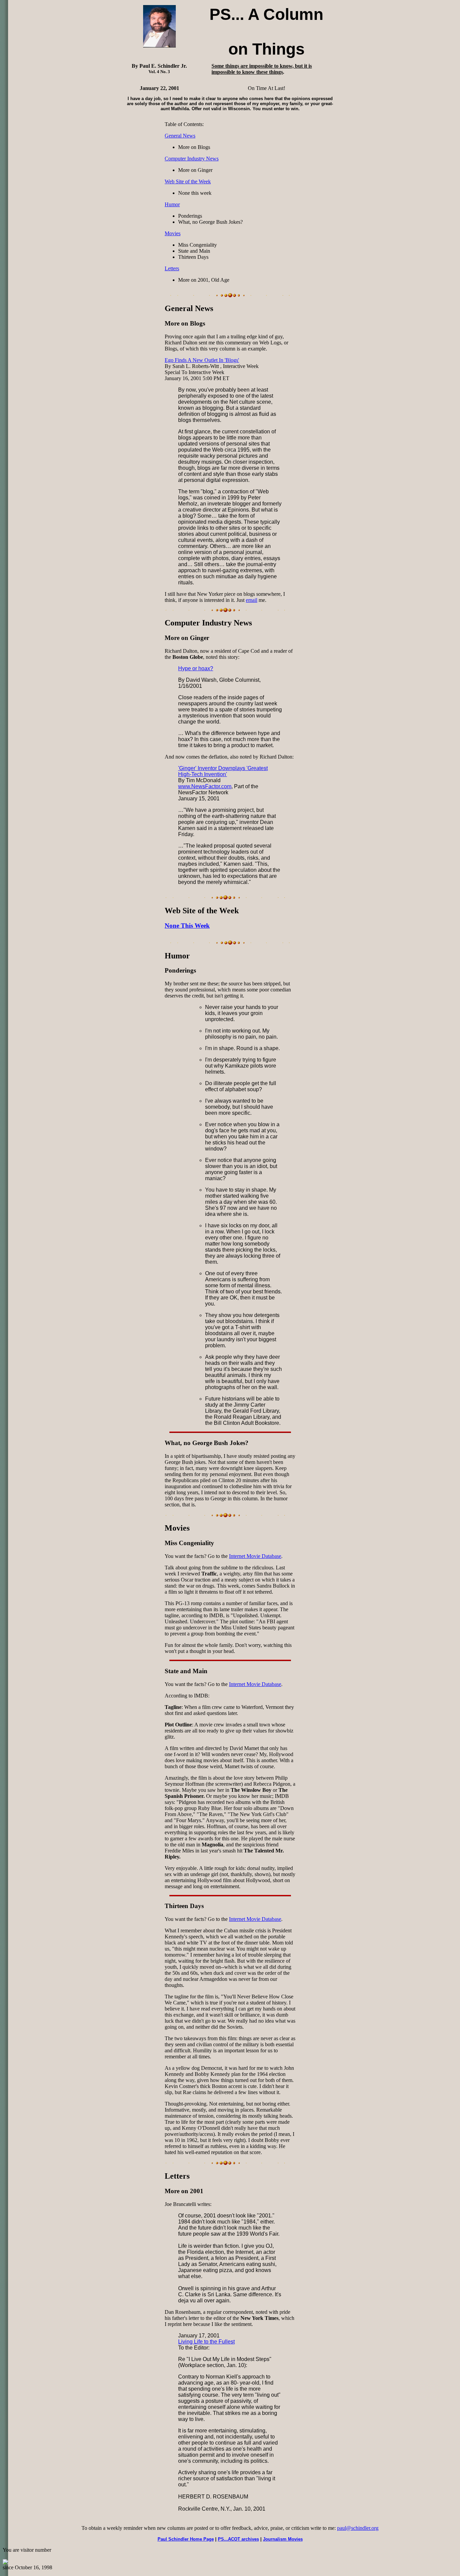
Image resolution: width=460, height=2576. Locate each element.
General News (180, 136)
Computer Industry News (192, 159)
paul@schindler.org (358, 2528)
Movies (173, 233)
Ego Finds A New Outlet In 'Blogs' (202, 360)
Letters (172, 268)
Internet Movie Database (255, 1556)
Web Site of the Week (188, 181)
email (252, 600)
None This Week (187, 926)
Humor (172, 204)
